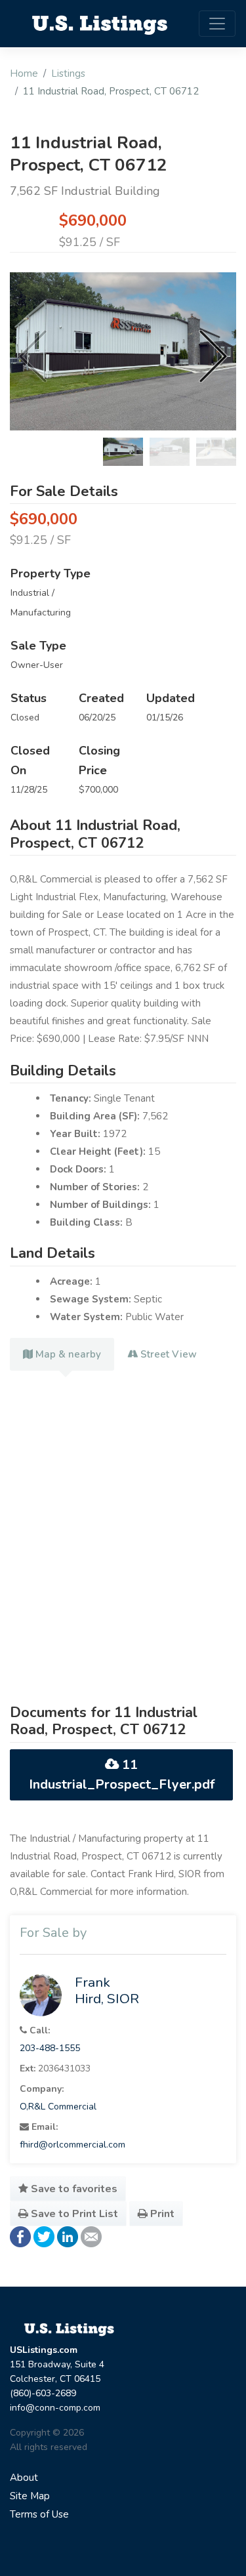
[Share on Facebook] (20, 2236)
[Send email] (91, 2236)
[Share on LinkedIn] (68, 2236)
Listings (68, 73)
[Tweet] (44, 2236)
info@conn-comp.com (55, 2408)
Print (161, 2214)
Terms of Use (39, 2514)
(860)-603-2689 (43, 2393)
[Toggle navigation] (217, 24)
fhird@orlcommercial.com (72, 2145)
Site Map (30, 2496)
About (24, 2478)
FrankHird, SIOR (107, 1990)
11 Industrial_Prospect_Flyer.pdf (122, 1775)
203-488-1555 (50, 2048)
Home (24, 73)
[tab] (62, 1354)
